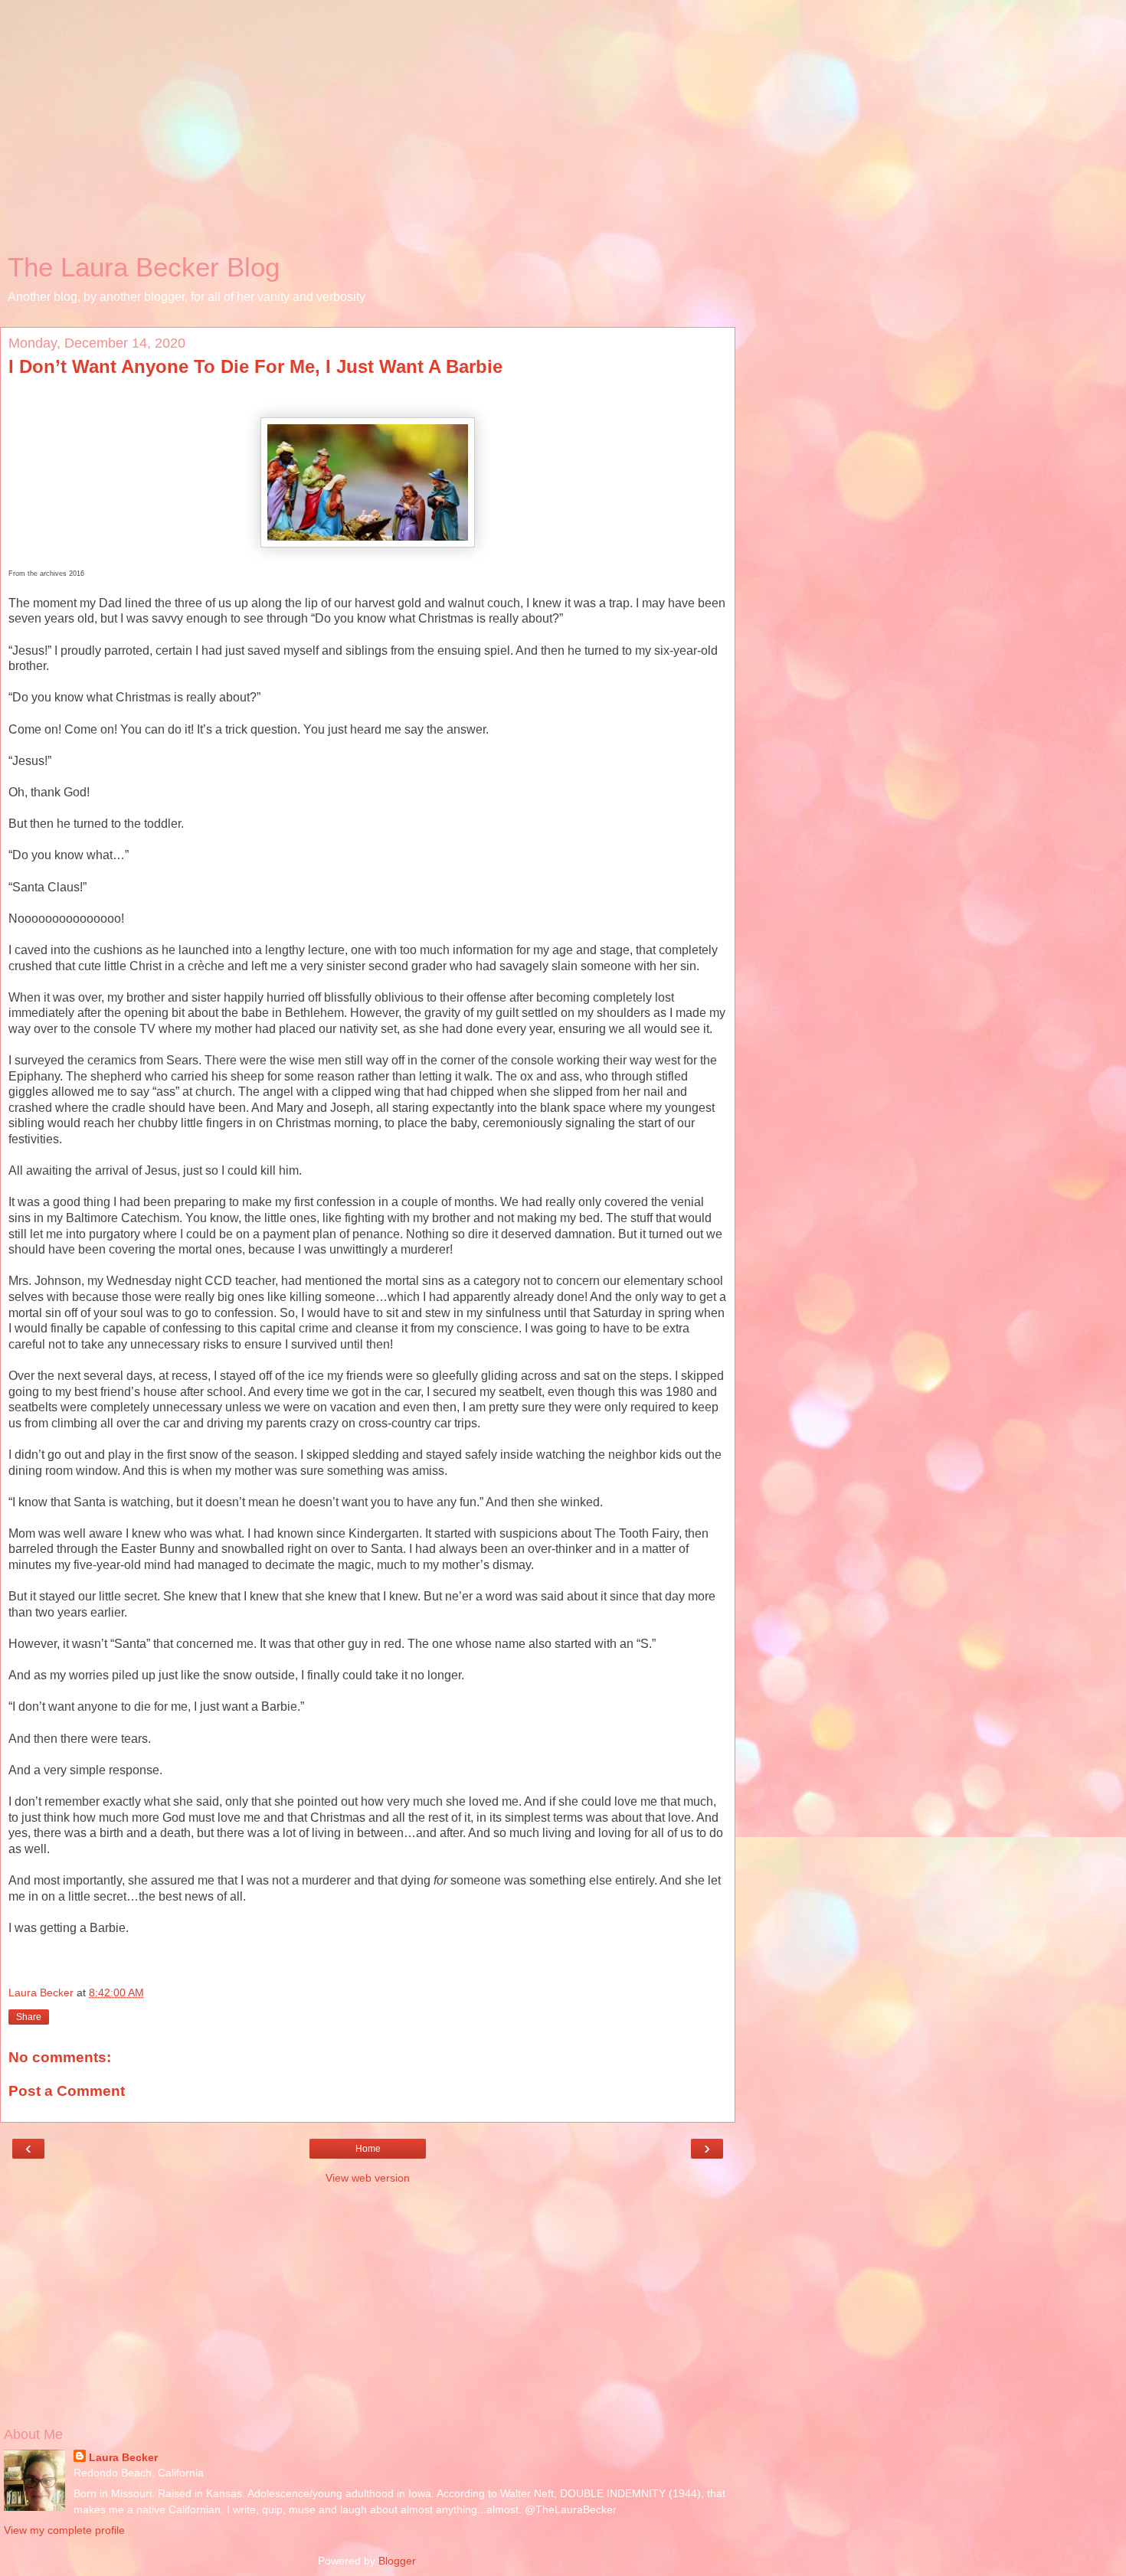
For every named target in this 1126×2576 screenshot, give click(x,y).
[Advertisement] (368, 130)
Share (29, 2017)
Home (368, 2149)
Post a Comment (67, 2091)
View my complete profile (64, 2530)
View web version (368, 2178)
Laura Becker (123, 2457)
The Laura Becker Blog (144, 267)
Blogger (397, 2561)
